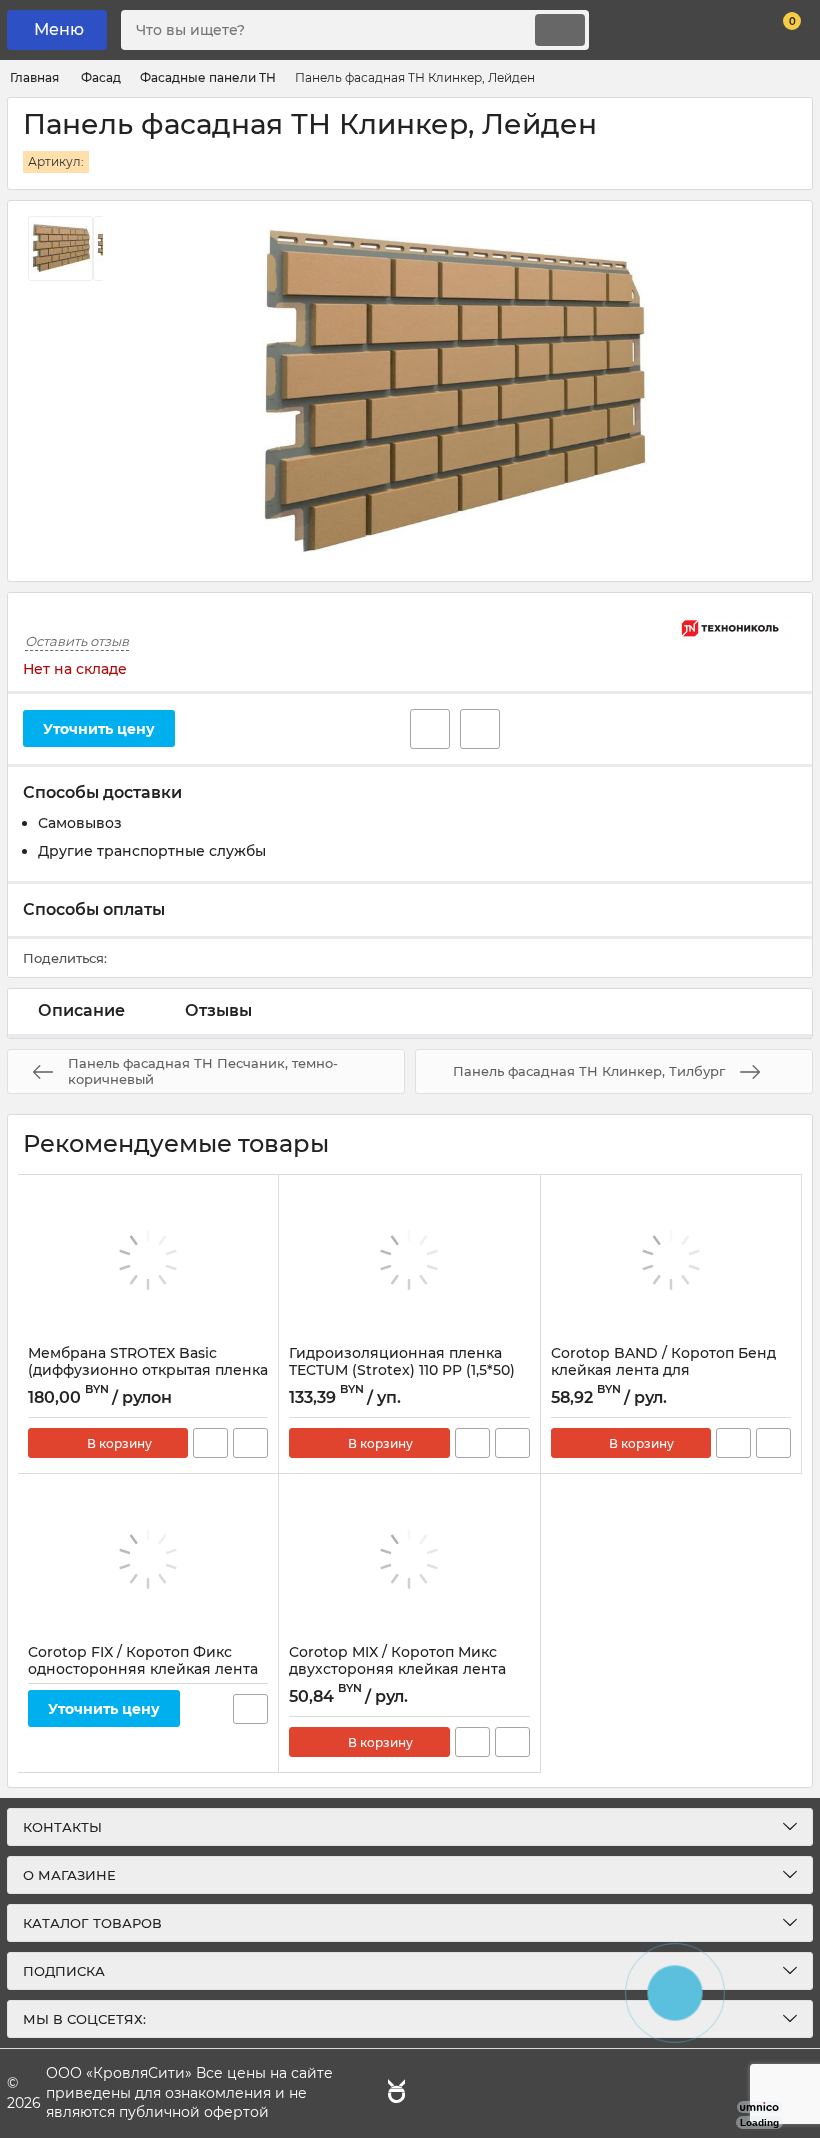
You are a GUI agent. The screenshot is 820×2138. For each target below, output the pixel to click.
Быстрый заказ (210, 1443)
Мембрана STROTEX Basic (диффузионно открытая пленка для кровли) (148, 1370)
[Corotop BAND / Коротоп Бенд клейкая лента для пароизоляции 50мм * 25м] (671, 1260)
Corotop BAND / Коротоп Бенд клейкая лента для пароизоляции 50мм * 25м (663, 1370)
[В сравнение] (480, 729)
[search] (560, 30)
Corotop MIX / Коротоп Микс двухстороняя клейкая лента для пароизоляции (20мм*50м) (403, 1669)
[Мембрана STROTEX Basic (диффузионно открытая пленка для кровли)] (148, 1260)
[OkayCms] (394, 2094)
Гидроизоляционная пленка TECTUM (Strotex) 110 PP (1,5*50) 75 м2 (402, 1370)
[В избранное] (430, 729)
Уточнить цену (99, 729)
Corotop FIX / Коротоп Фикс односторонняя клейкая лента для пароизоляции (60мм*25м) (143, 1669)
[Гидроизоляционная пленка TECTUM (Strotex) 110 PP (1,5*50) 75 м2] (409, 1260)
